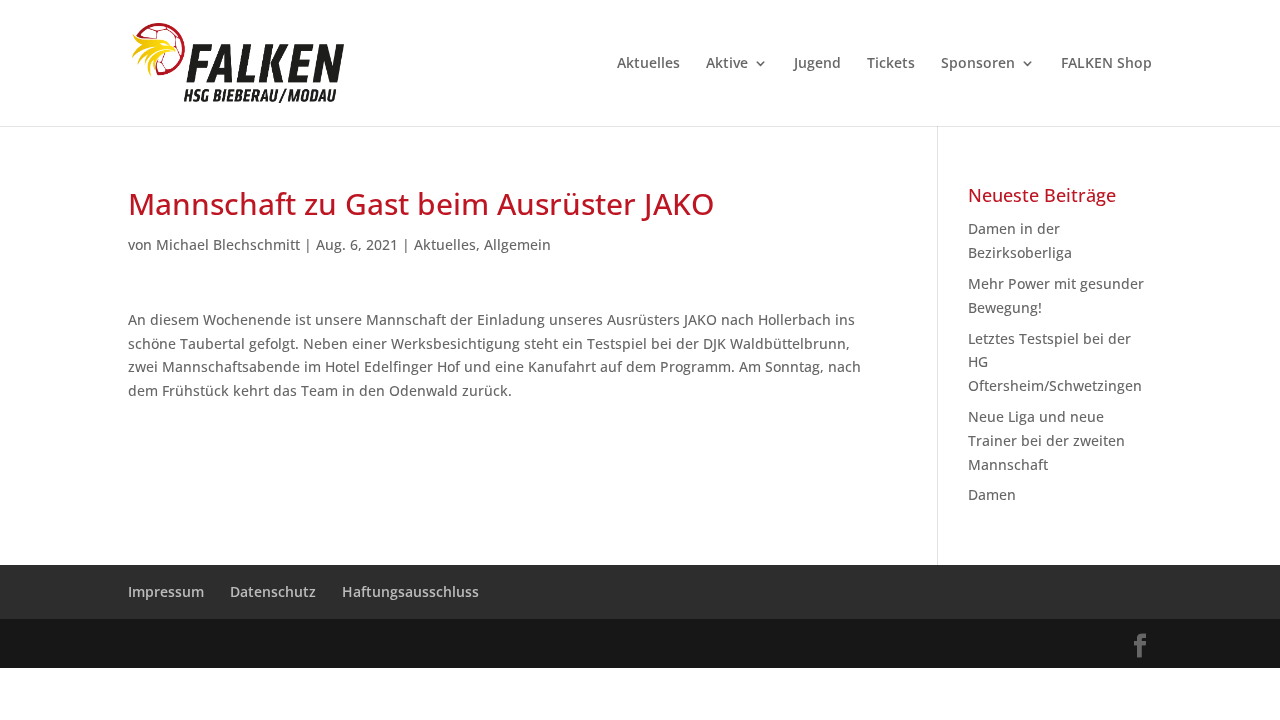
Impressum (166, 591)
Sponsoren (978, 64)
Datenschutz (273, 591)
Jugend (817, 64)
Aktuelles (648, 64)
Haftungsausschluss (410, 591)
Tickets (891, 64)
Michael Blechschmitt (228, 244)
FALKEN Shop (1106, 64)
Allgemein (517, 244)
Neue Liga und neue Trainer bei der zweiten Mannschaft (1046, 440)
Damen (992, 494)
